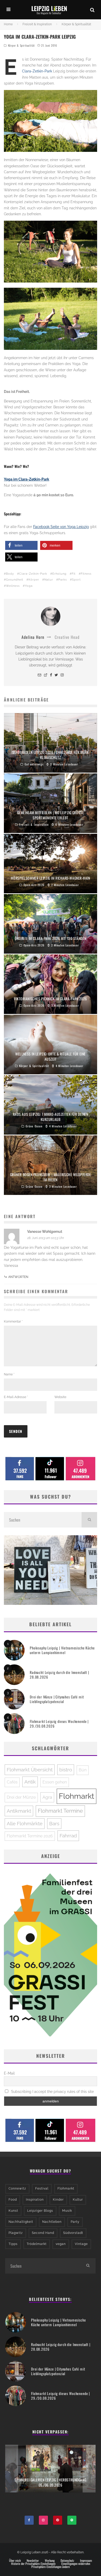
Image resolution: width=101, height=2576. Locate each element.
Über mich (15, 2561)
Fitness (86, 574)
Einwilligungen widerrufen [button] (76, 2564)
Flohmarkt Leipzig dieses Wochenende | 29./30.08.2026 (59, 1724)
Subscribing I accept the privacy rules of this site (52, 2092)
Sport (76, 580)
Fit (74, 574)
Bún (83, 1770)
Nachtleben (52, 2222)
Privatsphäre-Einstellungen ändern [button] (51, 2567)
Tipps (13, 2244)
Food (13, 2200)
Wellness (13, 586)
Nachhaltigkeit (21, 2222)
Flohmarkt (77, 1796)
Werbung (50, 2561)
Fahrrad (68, 1836)
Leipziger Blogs (40, 2211)
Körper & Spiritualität (21, 45)
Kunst (13, 2211)
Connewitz (17, 2189)
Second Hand (43, 2233)
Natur (49, 580)
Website (60, 1397)
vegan (61, 2244)
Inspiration (35, 2200)
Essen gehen (55, 1782)
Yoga (29, 586)
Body (10, 574)
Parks (63, 580)
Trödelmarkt (37, 2244)
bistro (66, 1770)
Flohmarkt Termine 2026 (30, 1836)
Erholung (59, 574)
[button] (21, 545)
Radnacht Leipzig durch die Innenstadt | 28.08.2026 (59, 1675)
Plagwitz (16, 2233)
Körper (34, 580)
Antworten (18, 1277)
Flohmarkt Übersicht (30, 1770)
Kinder (58, 2200)
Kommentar (13, 1322)
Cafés (12, 1782)
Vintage (81, 2244)
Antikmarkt (19, 1811)
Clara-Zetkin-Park (37, 71)
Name (9, 1374)
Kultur (78, 2200)
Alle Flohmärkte (25, 1823)
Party (75, 2222)
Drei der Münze (21, 1797)
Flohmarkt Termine (60, 1811)
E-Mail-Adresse (16, 1397)
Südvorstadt (73, 2233)
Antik (30, 1782)
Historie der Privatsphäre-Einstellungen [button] (33, 2564)
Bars (54, 1823)
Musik (67, 2211)
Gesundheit (15, 580)
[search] (89, 1520)
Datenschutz (67, 2561)
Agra (47, 1797)
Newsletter (33, 2561)
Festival (42, 2189)
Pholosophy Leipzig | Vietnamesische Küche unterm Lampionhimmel (62, 1650)
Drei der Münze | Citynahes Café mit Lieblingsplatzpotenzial (57, 1699)
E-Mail (9, 2073)
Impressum (86, 2561)
